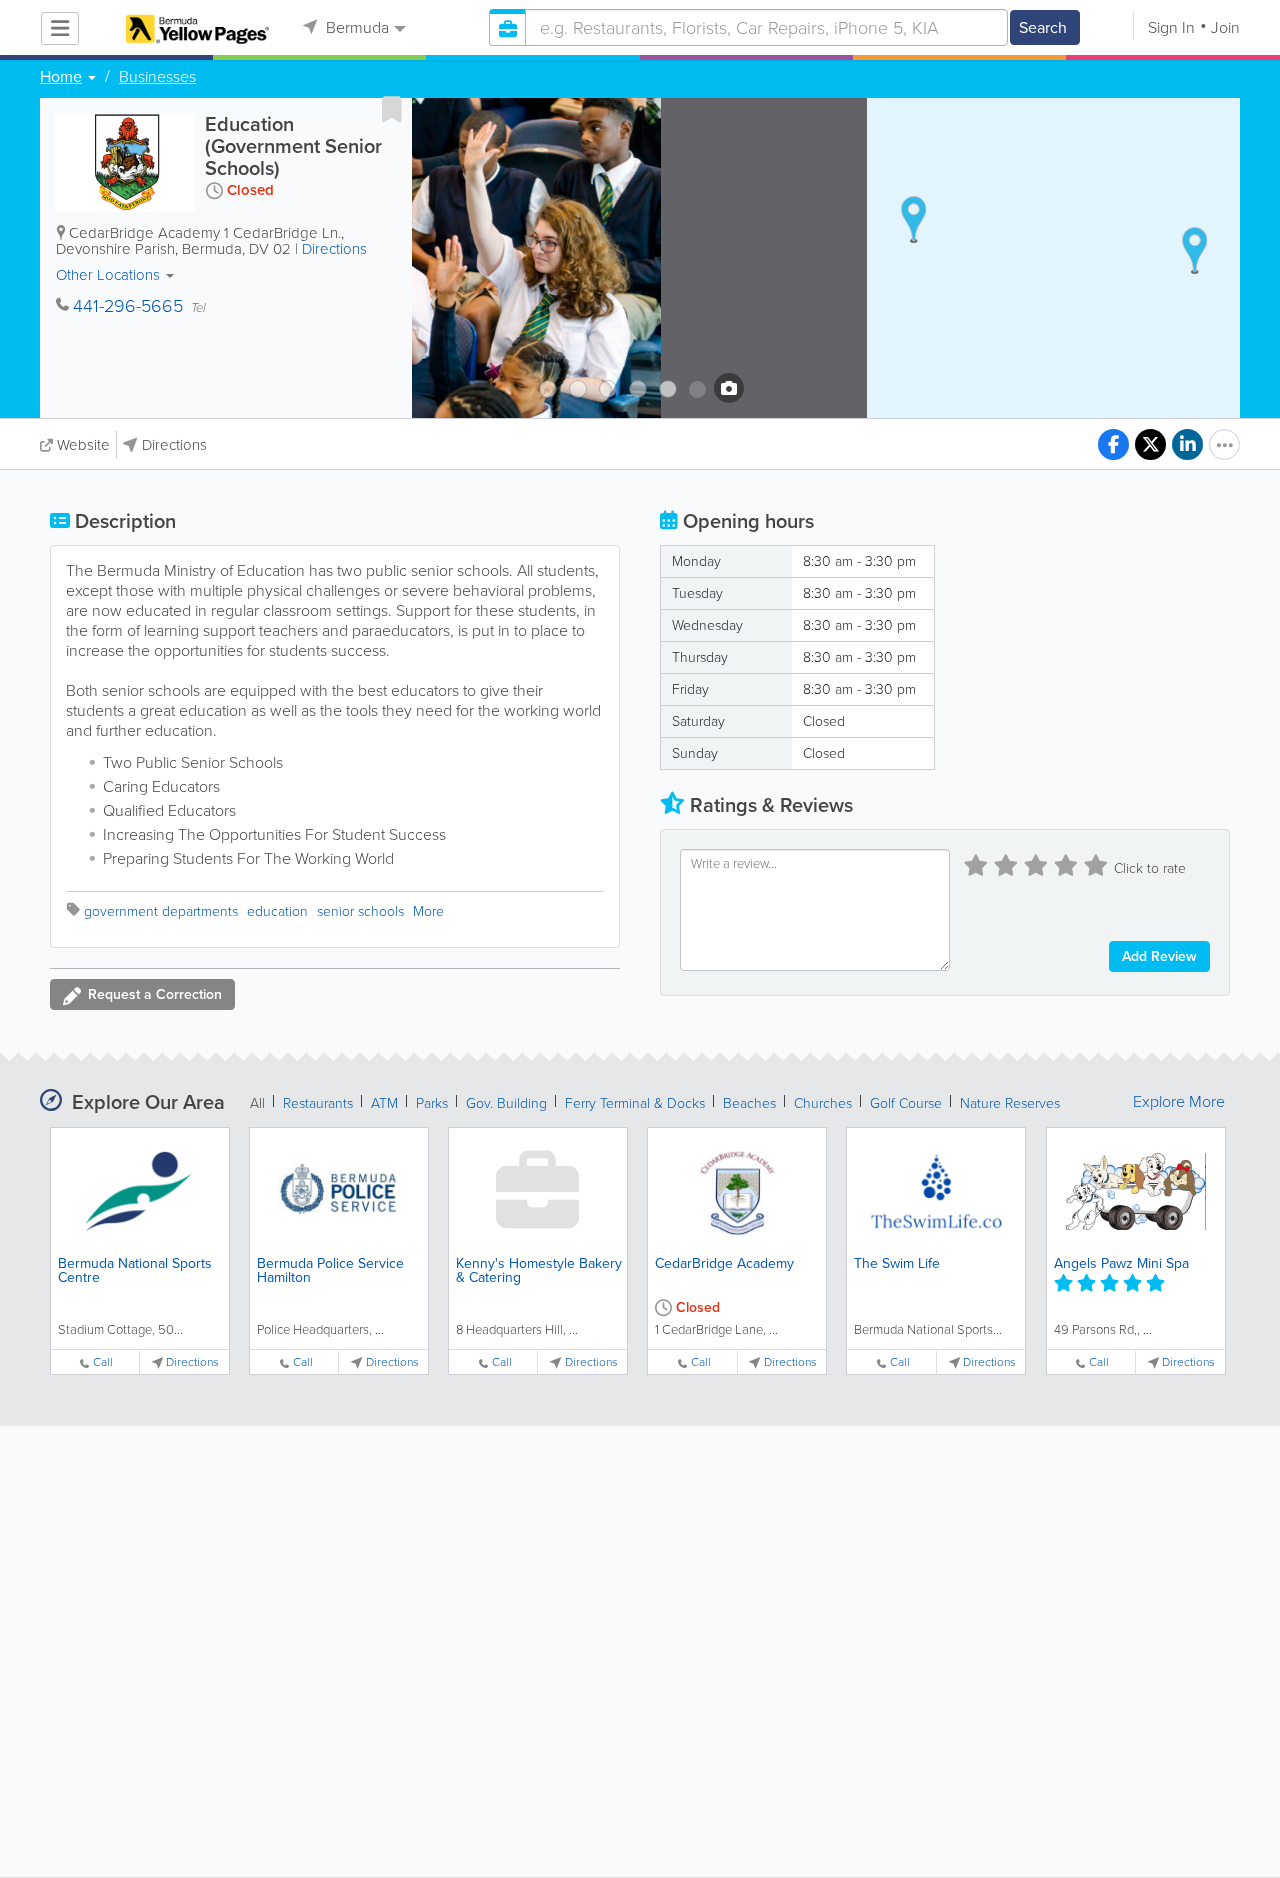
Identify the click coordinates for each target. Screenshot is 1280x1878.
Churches (823, 1103)
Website (83, 445)
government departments (161, 911)
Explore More (1179, 1102)
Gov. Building (506, 1103)
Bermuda (355, 27)
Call (103, 1362)
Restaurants (318, 1103)
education (277, 911)
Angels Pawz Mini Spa (1121, 1263)
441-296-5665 (128, 306)
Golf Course (906, 1103)
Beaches (749, 1103)
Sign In (1171, 27)
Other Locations (110, 275)
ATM (384, 1103)
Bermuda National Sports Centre (135, 1270)
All (257, 1103)
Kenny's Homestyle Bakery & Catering (539, 1270)
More (428, 911)
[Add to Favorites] (392, 109)
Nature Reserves (1010, 1103)
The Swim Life (897, 1263)
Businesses (157, 77)
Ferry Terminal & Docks (635, 1103)
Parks (432, 1103)
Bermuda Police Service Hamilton (330, 1270)
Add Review (1159, 956)
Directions (334, 249)
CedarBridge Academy (724, 1263)
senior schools (360, 911)
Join (1225, 27)
